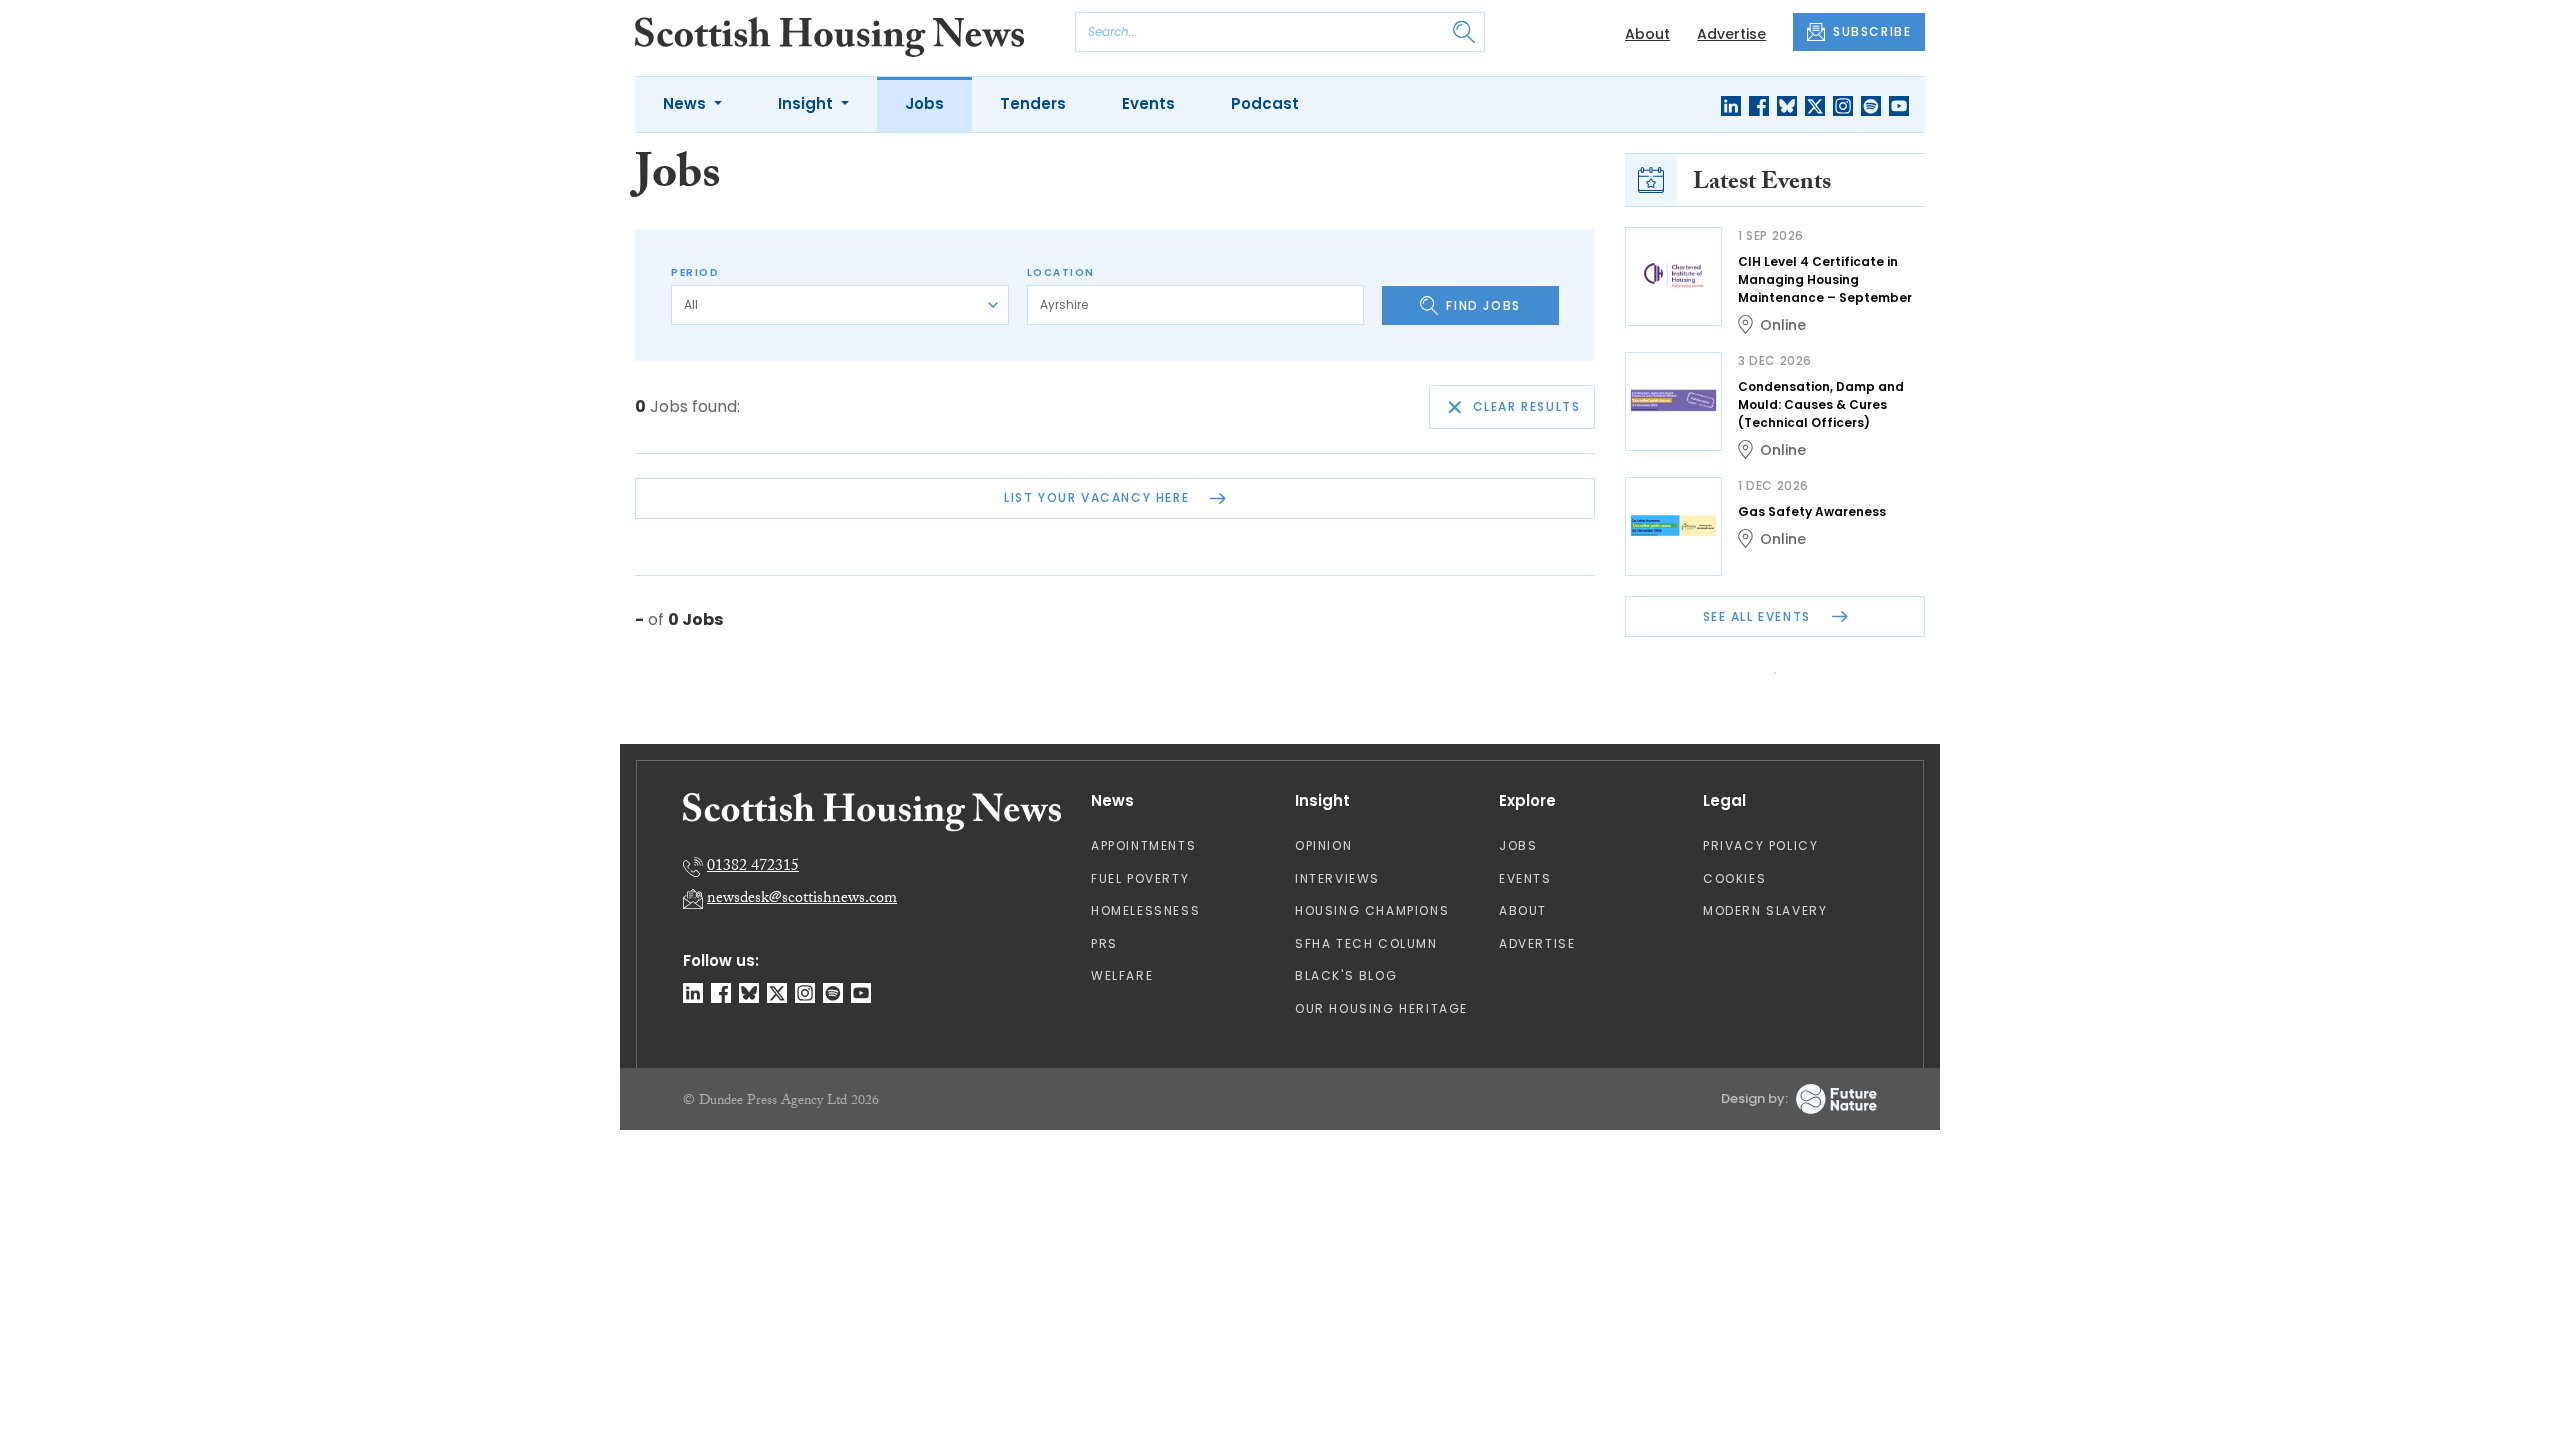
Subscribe (1446, 339)
